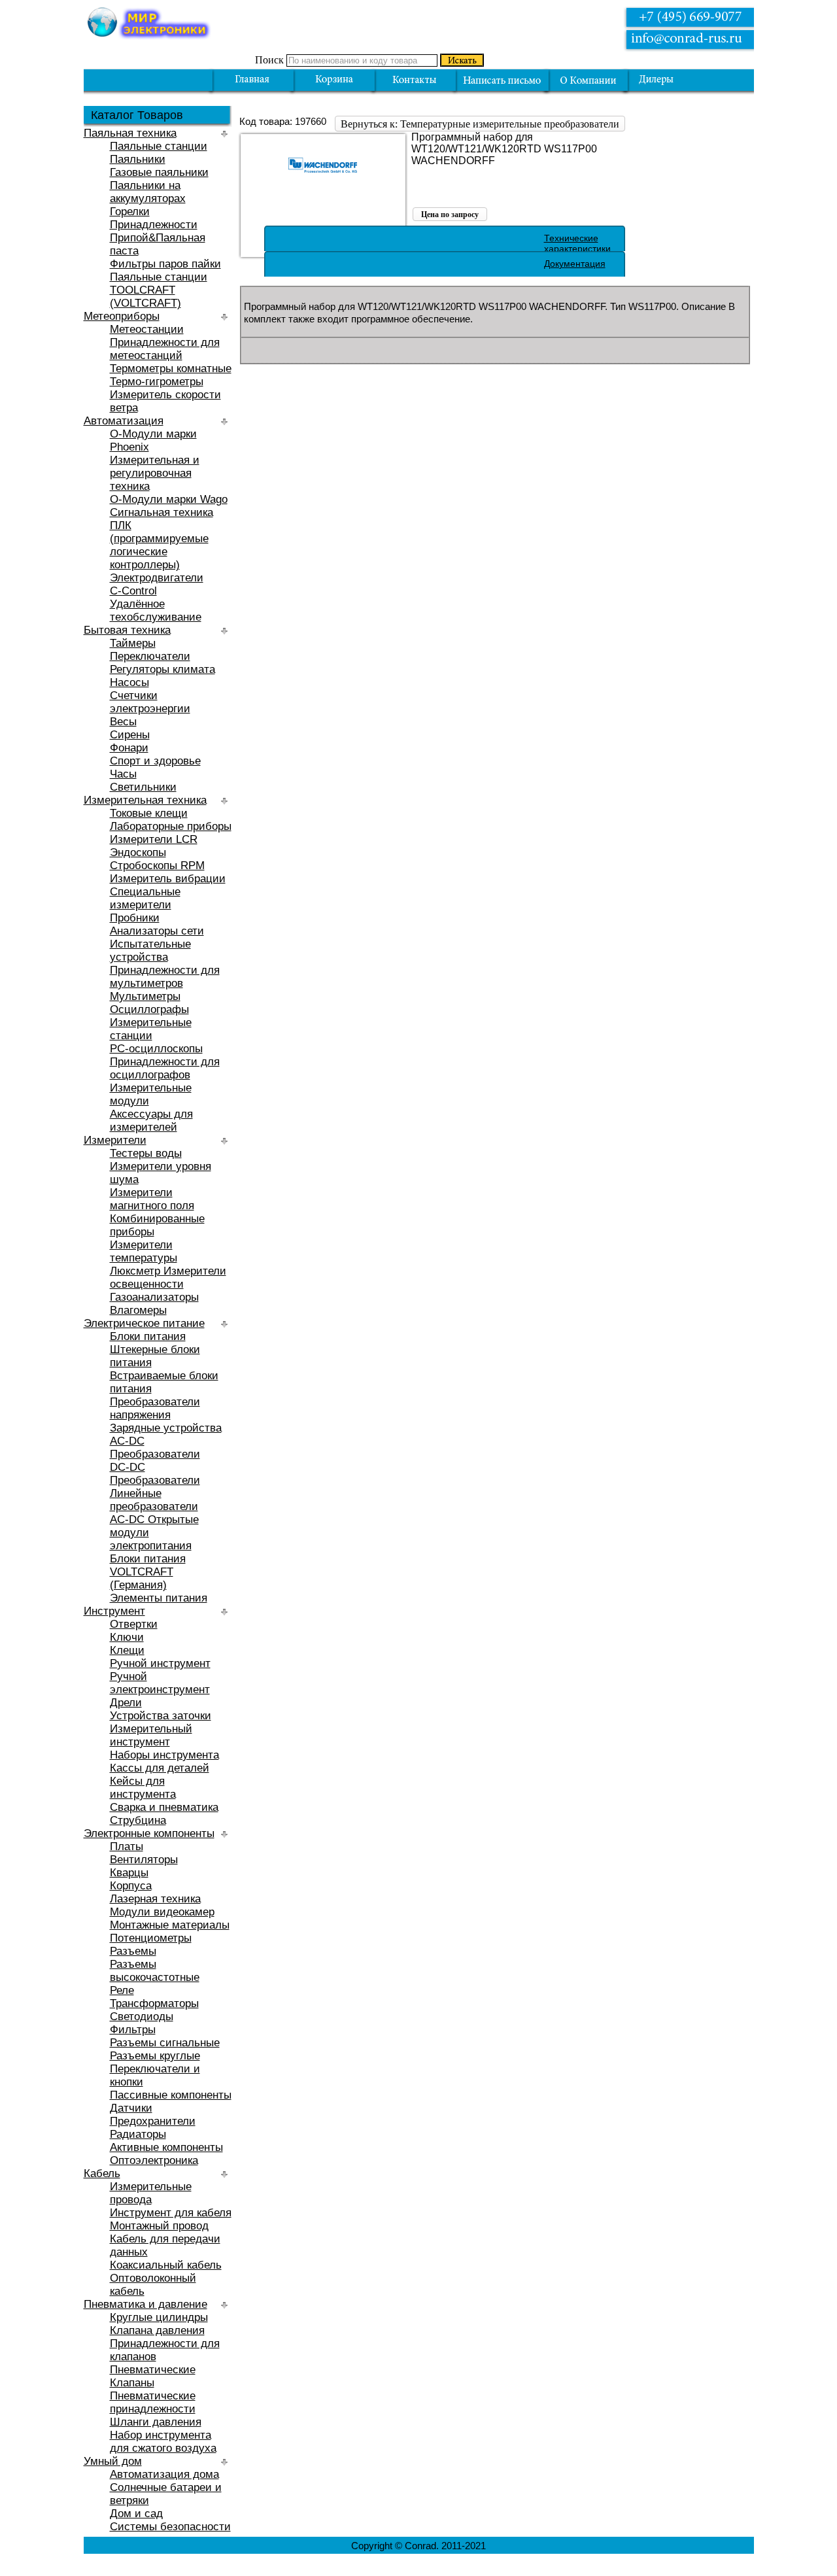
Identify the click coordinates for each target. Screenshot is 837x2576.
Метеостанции (147, 329)
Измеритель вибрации (168, 879)
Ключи (127, 1637)
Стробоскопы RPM (157, 866)
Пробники (135, 918)
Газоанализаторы (154, 1297)
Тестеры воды (146, 1153)
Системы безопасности (170, 2527)
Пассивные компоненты (171, 2095)
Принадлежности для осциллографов (165, 1068)
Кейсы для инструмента (143, 1788)
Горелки (130, 212)
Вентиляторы (144, 1860)
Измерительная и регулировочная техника (155, 473)
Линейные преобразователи (154, 1500)
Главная (252, 80)
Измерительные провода (151, 2193)
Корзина (334, 80)
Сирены (130, 735)
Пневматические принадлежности (153, 2402)
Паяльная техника (130, 133)
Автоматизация (124, 421)
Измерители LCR (154, 839)
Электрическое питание (144, 1323)
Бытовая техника (127, 630)
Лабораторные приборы (171, 826)
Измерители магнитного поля (152, 1199)
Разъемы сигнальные (165, 2043)
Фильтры (133, 2030)
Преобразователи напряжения (155, 1408)
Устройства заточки (161, 1716)
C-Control (133, 591)
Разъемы (133, 1951)
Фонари (129, 748)
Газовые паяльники (159, 172)
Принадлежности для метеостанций (165, 349)
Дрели (126, 1703)
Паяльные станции (159, 146)
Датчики (131, 2108)
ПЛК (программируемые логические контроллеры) (159, 545)
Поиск (269, 60)
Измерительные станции (151, 1029)
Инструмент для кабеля (171, 2213)
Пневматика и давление (145, 2304)
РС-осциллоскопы (156, 1049)
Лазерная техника (155, 1899)
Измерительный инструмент (151, 1735)
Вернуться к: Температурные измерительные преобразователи (480, 124)
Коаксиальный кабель (166, 2265)
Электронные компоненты (149, 1833)
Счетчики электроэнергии (150, 702)
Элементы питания (159, 1598)
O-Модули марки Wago (169, 499)
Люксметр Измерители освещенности (168, 1278)
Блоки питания (148, 1336)
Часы (123, 774)
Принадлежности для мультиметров (165, 977)
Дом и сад (136, 2514)
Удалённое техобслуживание (156, 610)
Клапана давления (157, 2330)
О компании (588, 80)
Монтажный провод (159, 2226)
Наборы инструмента (164, 1755)
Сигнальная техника (162, 512)
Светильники (143, 787)
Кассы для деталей (160, 1768)
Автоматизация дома (164, 2474)
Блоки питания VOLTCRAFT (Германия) (148, 1572)
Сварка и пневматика (164, 1807)
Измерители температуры (144, 1251)
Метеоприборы (122, 316)
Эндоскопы (138, 852)
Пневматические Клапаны (153, 2376)
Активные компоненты (166, 2147)
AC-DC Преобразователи (155, 1448)
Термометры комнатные (171, 369)
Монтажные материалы (170, 1925)
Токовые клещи (149, 813)
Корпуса (131, 1886)
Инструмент (114, 1611)
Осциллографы (149, 1009)
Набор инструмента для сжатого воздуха (163, 2442)
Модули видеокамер (162, 1912)
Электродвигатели (157, 578)
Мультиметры (145, 996)
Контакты (414, 80)
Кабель (102, 2173)
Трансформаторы (154, 2003)
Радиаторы (138, 2134)
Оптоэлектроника (154, 2160)
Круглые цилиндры (159, 2317)
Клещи (127, 1650)
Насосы (129, 682)
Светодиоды (142, 2017)
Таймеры (133, 643)
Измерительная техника (145, 800)
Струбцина (138, 1820)
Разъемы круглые (155, 2056)
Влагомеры (138, 1310)
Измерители (115, 1140)
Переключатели (150, 656)
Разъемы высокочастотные (155, 1971)
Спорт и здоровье (155, 761)
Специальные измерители (145, 898)
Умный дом (113, 2461)
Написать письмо (502, 80)
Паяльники (138, 159)
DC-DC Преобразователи (155, 1474)
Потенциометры (151, 1938)
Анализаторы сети (157, 931)
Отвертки (134, 1624)
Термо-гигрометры (157, 382)
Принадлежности (154, 225)
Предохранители (153, 2121)
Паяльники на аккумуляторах (148, 192)
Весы (123, 722)
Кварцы (129, 1873)
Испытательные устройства (150, 951)
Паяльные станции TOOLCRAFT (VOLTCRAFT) (159, 290)
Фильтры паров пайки (165, 264)
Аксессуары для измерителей (151, 1121)
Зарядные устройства (166, 1428)
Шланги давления (156, 2422)
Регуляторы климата (162, 669)
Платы (127, 1846)
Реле (122, 1990)
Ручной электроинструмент (160, 1683)
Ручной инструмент (160, 1663)
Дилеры (666, 80)
